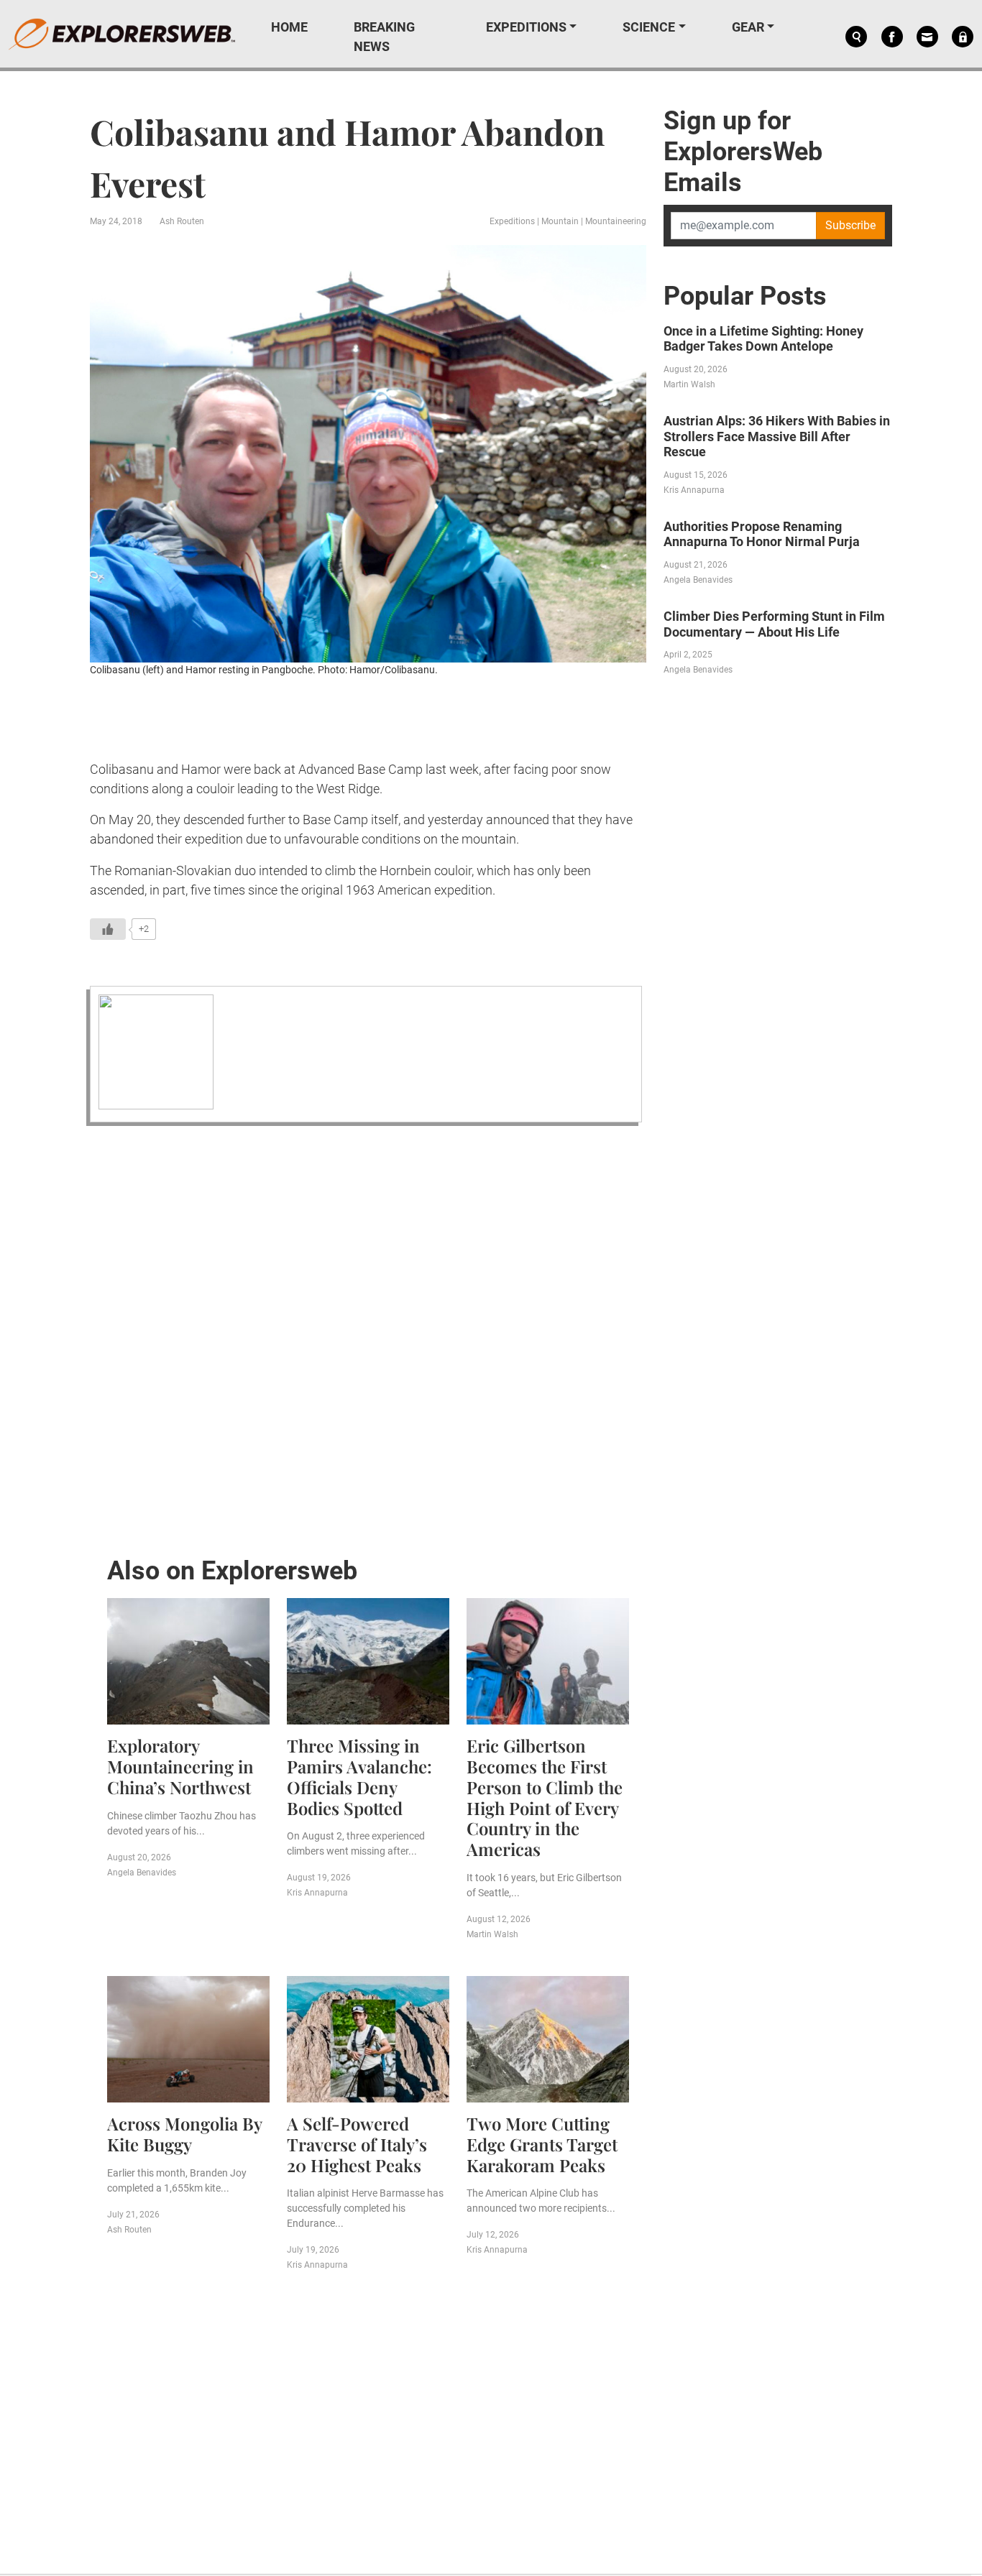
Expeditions (526, 27)
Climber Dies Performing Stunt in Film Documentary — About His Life (774, 624)
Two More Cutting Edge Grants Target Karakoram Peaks (542, 2144)
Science (649, 27)
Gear (748, 27)
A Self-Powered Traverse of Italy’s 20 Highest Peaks (357, 2144)
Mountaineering (616, 221)
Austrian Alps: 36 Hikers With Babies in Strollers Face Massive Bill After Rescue (777, 436)
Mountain (560, 221)
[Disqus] (368, 1337)
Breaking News (384, 37)
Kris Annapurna (317, 1893)
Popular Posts (745, 296)
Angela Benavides (142, 1873)
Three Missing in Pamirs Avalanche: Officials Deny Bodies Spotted (359, 1776)
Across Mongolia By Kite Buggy (184, 2134)
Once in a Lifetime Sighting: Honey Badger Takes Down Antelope (763, 339)
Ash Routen (182, 221)
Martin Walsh (492, 1934)
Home (289, 27)
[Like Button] (108, 929)
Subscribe (850, 225)
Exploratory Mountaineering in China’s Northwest (180, 1766)
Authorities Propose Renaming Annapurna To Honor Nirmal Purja (762, 534)
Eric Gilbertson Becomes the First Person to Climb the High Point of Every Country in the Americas (545, 1797)
